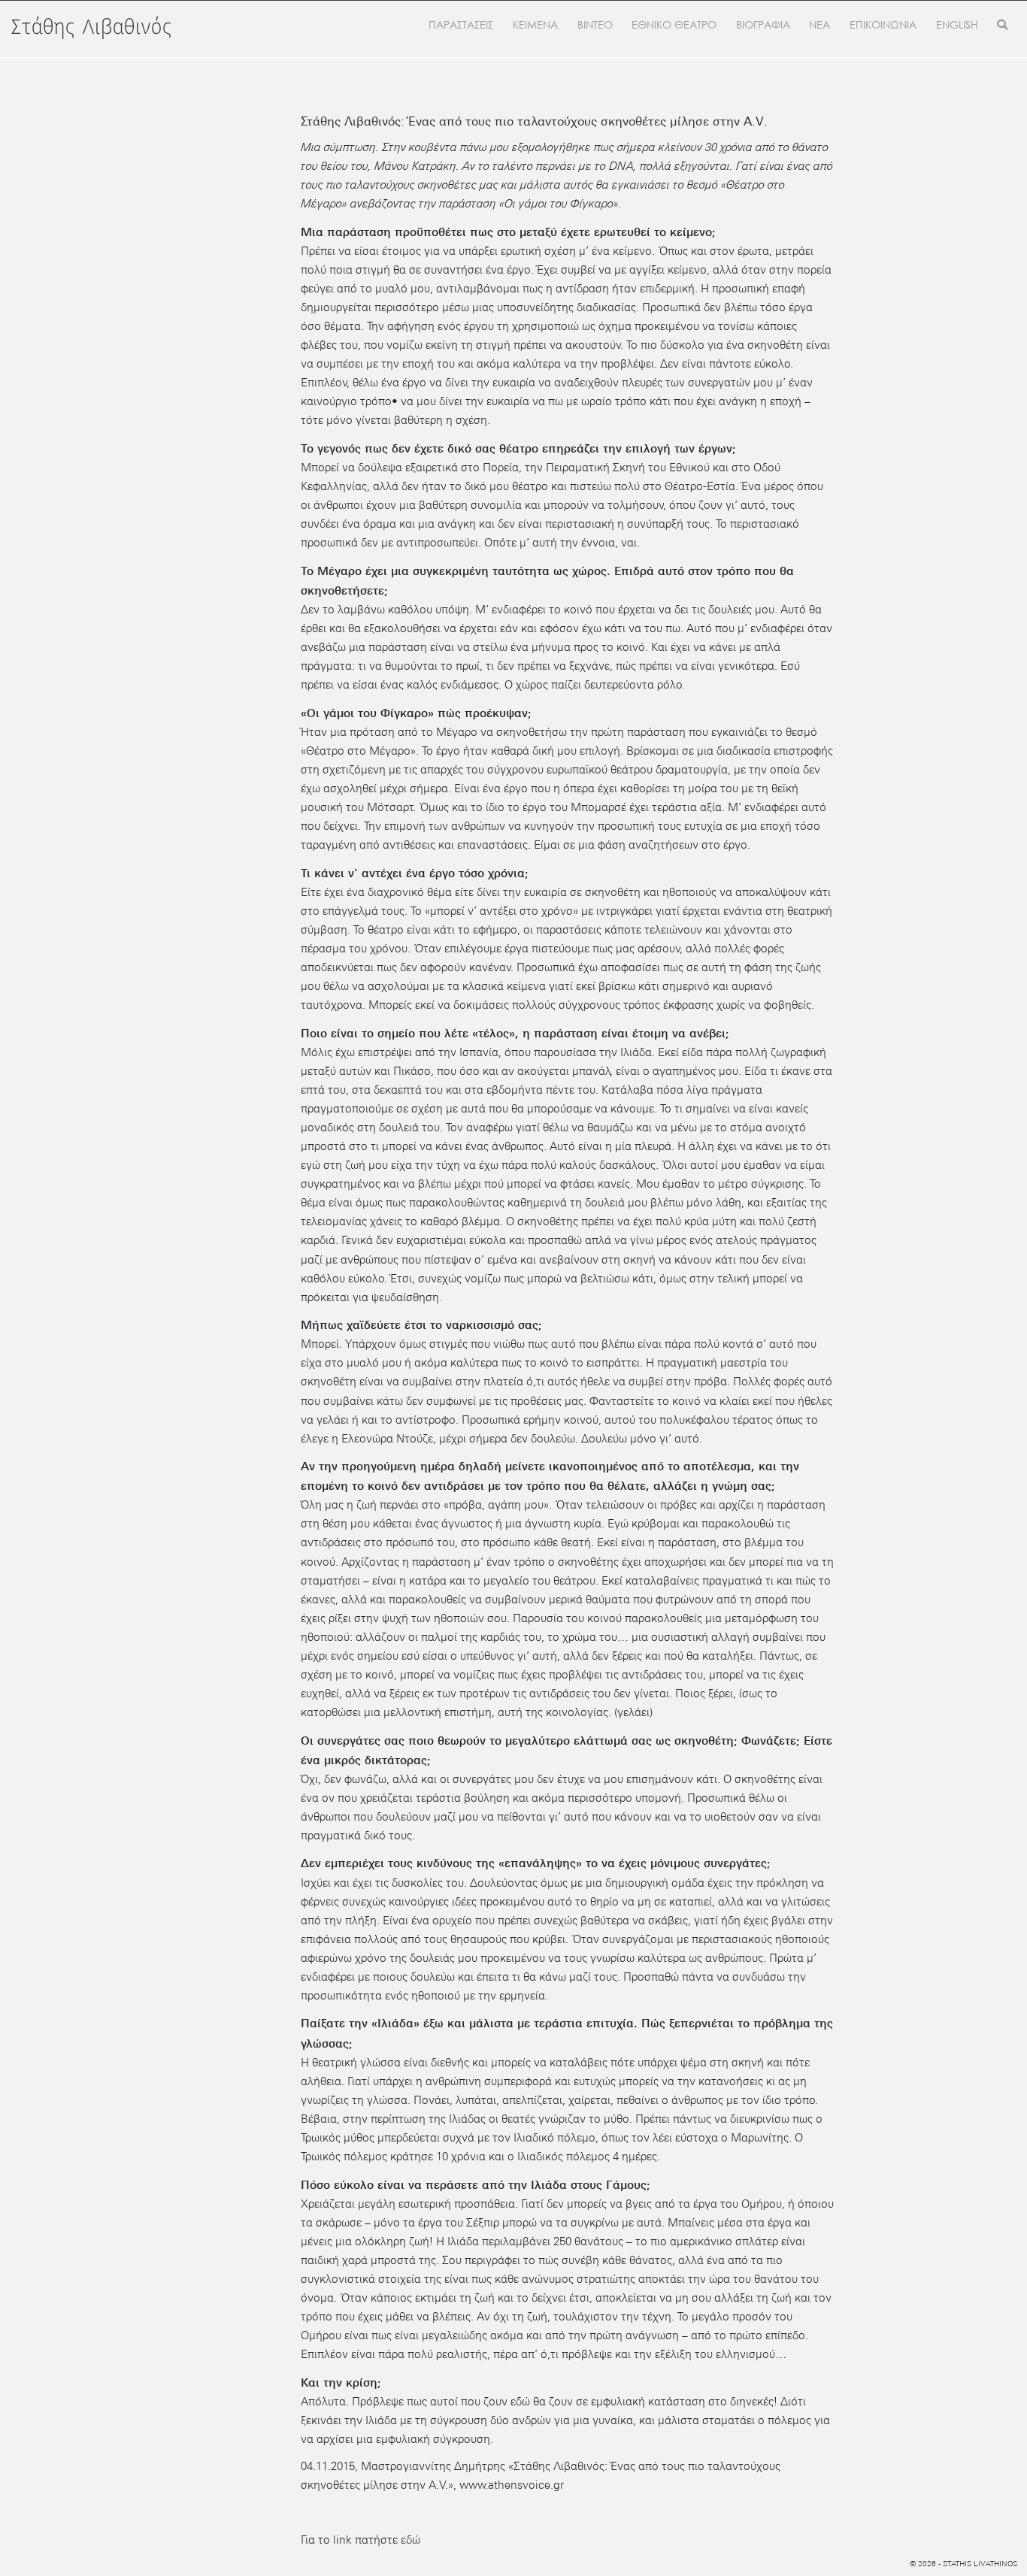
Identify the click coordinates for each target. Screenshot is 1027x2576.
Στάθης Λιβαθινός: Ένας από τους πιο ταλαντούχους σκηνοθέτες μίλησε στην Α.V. (534, 121)
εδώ (410, 2540)
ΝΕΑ (819, 25)
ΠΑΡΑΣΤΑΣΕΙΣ (461, 25)
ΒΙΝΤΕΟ (595, 25)
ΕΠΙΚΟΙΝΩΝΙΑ (883, 25)
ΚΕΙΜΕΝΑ (535, 25)
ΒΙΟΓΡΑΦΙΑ (763, 25)
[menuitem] (957, 26)
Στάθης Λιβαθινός (92, 28)
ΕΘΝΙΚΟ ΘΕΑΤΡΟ (674, 25)
